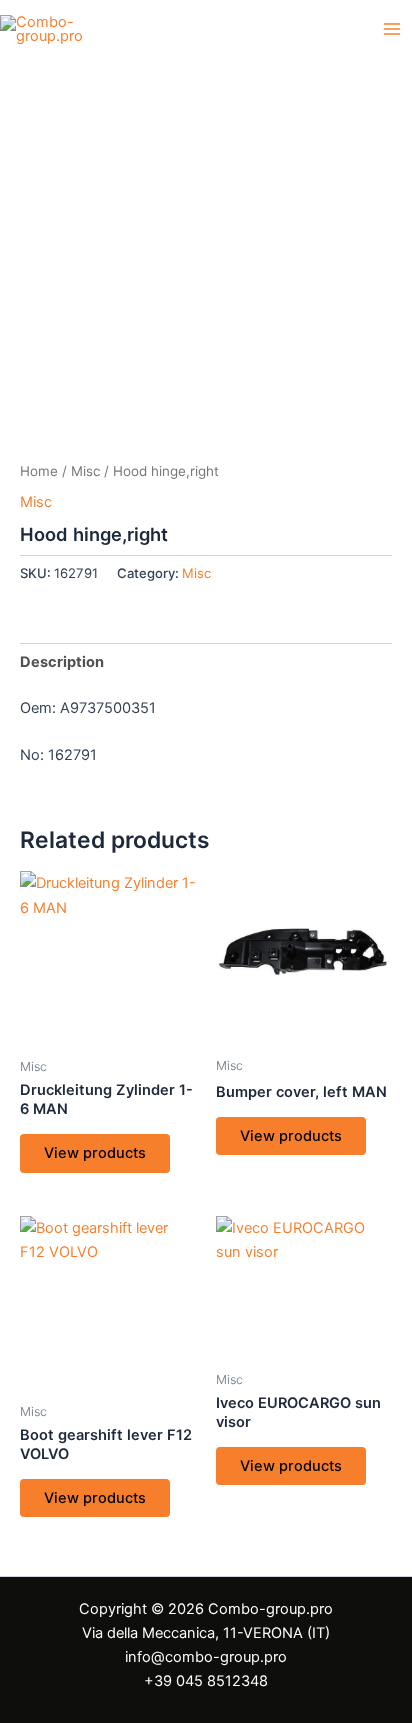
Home (39, 471)
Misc (85, 471)
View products (95, 1153)
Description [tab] (62, 662)
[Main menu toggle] (392, 29)
